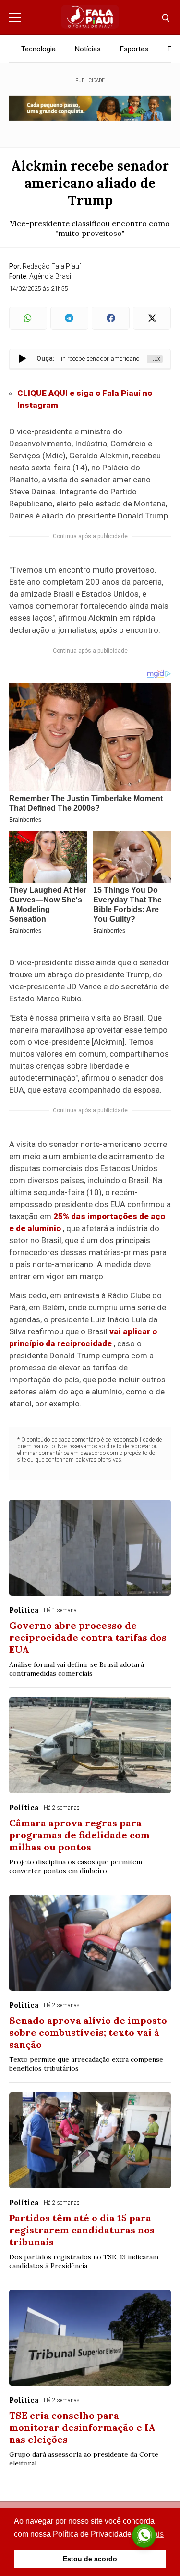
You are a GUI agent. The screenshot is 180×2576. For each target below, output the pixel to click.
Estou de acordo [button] (90, 2559)
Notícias (88, 49)
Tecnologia (38, 49)
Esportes (134, 49)
